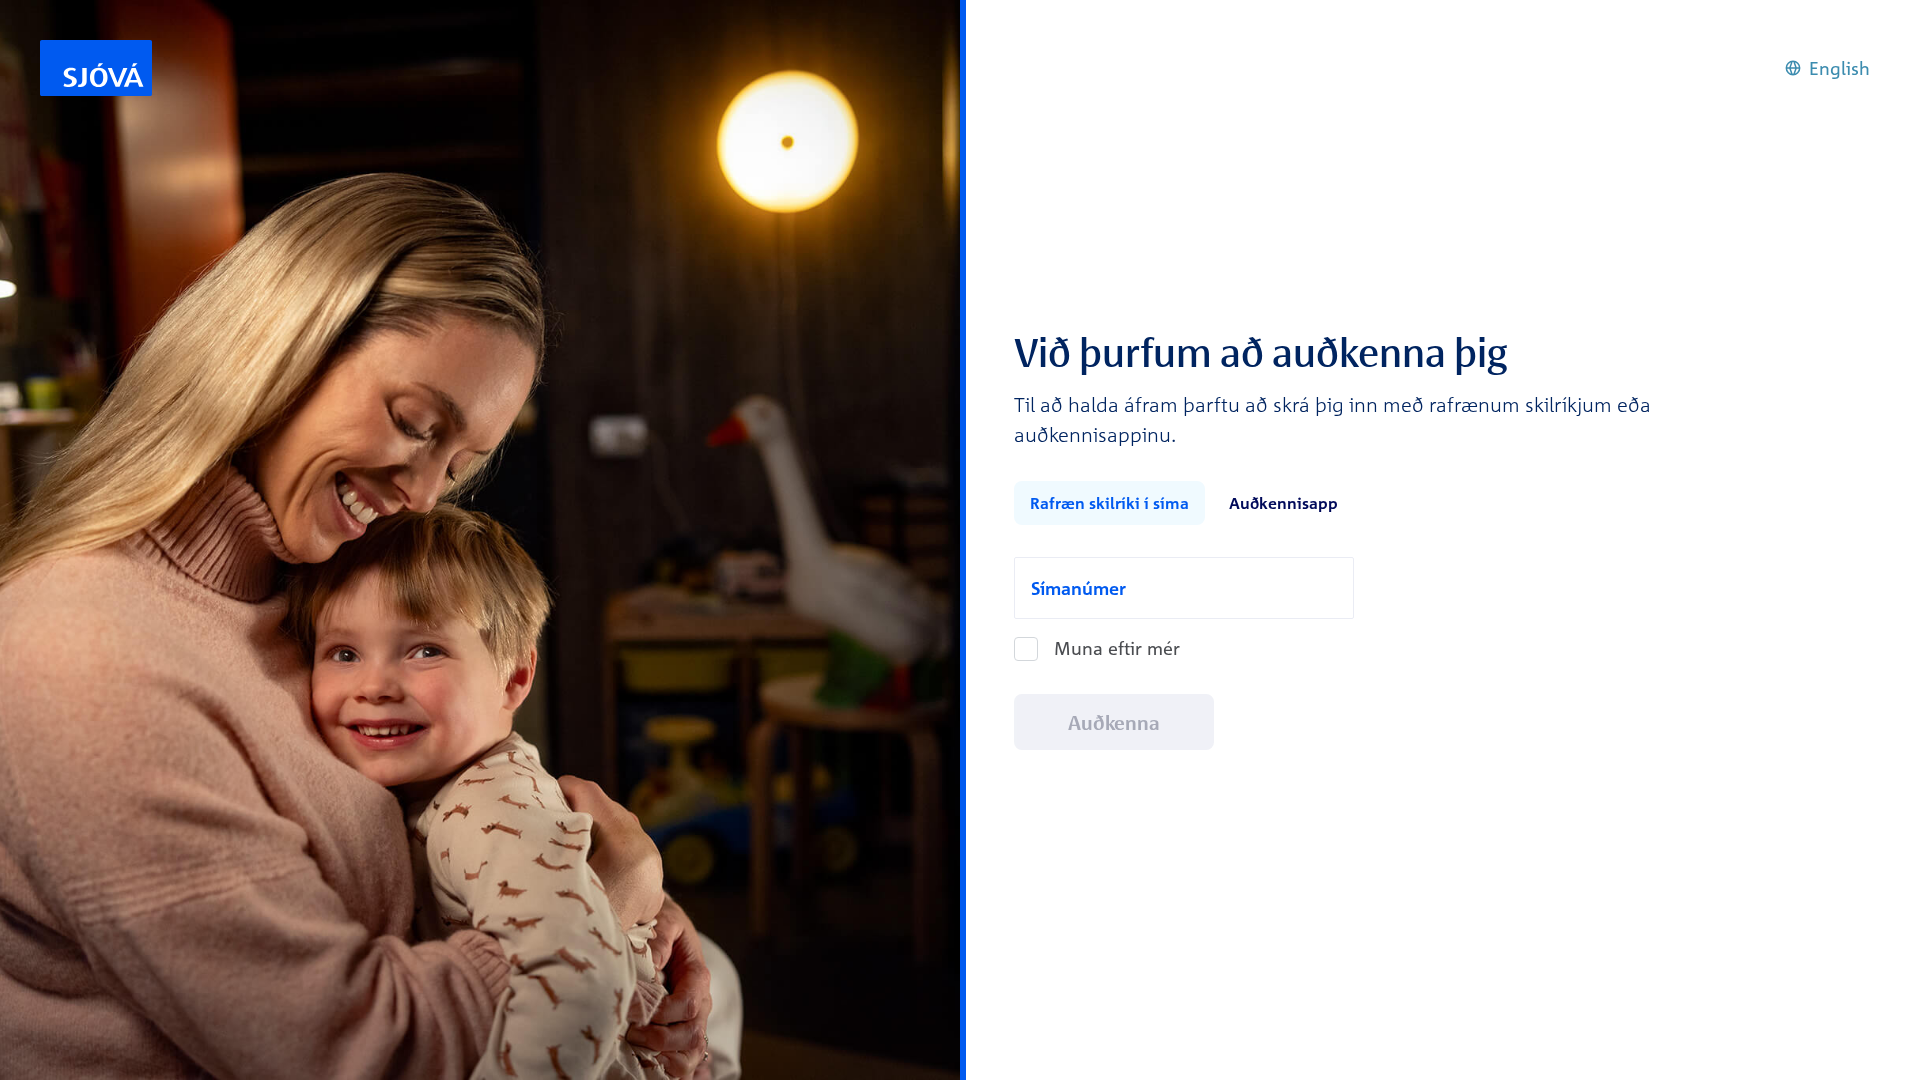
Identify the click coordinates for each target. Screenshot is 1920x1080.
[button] (1827, 68)
